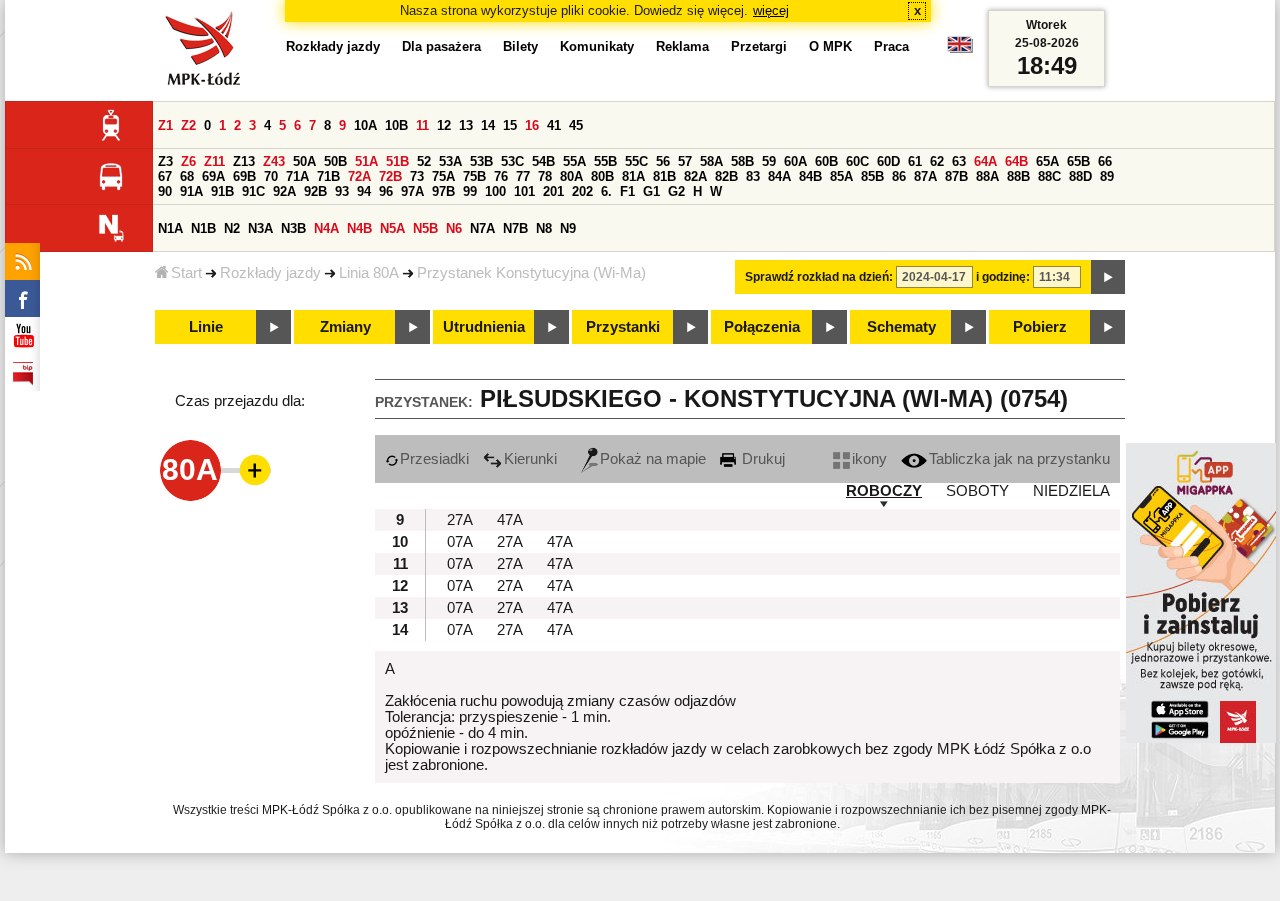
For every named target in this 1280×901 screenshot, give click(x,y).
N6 (454, 228)
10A (365, 125)
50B (335, 161)
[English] (960, 49)
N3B (293, 228)
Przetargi (759, 46)
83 (753, 176)
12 (444, 125)
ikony (869, 459)
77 (523, 176)
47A (510, 520)
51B (397, 161)
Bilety (520, 46)
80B (602, 176)
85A (841, 176)
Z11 (214, 161)
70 (271, 176)
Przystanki (623, 327)
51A (366, 161)
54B (543, 161)
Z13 (244, 161)
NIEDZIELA (1071, 491)
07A (460, 542)
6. (606, 191)
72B (390, 176)
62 (937, 161)
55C (636, 161)
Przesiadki (434, 459)
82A (695, 176)
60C (857, 161)
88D (1080, 176)
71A (297, 176)
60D (888, 161)
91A (191, 191)
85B (872, 176)
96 (386, 191)
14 (488, 125)
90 (165, 191)
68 (187, 176)
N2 (232, 228)
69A (213, 176)
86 (899, 176)
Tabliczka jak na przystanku (1019, 459)
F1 (627, 191)
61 (915, 161)
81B (664, 176)
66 (1105, 161)
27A (460, 520)
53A (450, 161)
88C (1049, 176)
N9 (568, 228)
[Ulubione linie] (249, 470)
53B (481, 161)
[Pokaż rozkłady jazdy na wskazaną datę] (1108, 277)
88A (987, 176)
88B (1018, 176)
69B (244, 176)
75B (474, 176)
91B (222, 191)
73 (417, 176)
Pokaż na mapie (653, 459)
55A (574, 161)
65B (1078, 161)
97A (412, 191)
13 (466, 125)
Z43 (274, 161)
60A (795, 161)
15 (510, 125)
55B (605, 161)
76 (501, 176)
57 (685, 161)
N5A (392, 228)
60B (826, 161)
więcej (771, 10)
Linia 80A (369, 273)
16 (532, 125)
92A (284, 191)
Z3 (165, 161)
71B (328, 176)
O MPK (830, 46)
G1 (651, 191)
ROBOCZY (884, 491)
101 (524, 191)
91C (253, 191)
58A (711, 161)
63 (959, 161)
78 (545, 176)
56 (663, 161)
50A (304, 161)
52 (424, 161)
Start (186, 273)
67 (165, 176)
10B (396, 125)
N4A (326, 228)
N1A (170, 228)
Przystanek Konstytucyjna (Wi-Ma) (531, 273)
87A (925, 176)
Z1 (165, 125)
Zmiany (345, 327)
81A (633, 176)
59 (769, 161)
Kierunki (530, 459)
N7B (515, 228)
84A (779, 176)
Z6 (188, 161)
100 (495, 191)
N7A (482, 228)
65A (1047, 161)
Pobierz (1040, 327)
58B (742, 161)
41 (554, 125)
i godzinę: (1003, 277)
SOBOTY (977, 491)
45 (576, 125)
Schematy (901, 327)
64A (985, 161)
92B (315, 191)
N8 (544, 228)
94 (364, 191)
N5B (425, 228)
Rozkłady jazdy (270, 273)
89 (1107, 176)
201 (553, 191)
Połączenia (762, 327)
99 (470, 191)
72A (359, 176)
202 (582, 191)
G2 (676, 191)
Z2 (188, 125)
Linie (206, 327)
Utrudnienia (484, 327)
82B (726, 176)
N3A (260, 228)
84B (810, 176)
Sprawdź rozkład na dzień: (819, 277)
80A (571, 176)
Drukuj (761, 459)
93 (342, 191)
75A (443, 176)
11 (422, 125)
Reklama (682, 46)
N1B (203, 228)
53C (512, 161)
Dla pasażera (441, 46)
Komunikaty (597, 46)
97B (443, 191)
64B (1016, 161)
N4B (359, 228)
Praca (891, 46)
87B (956, 176)
